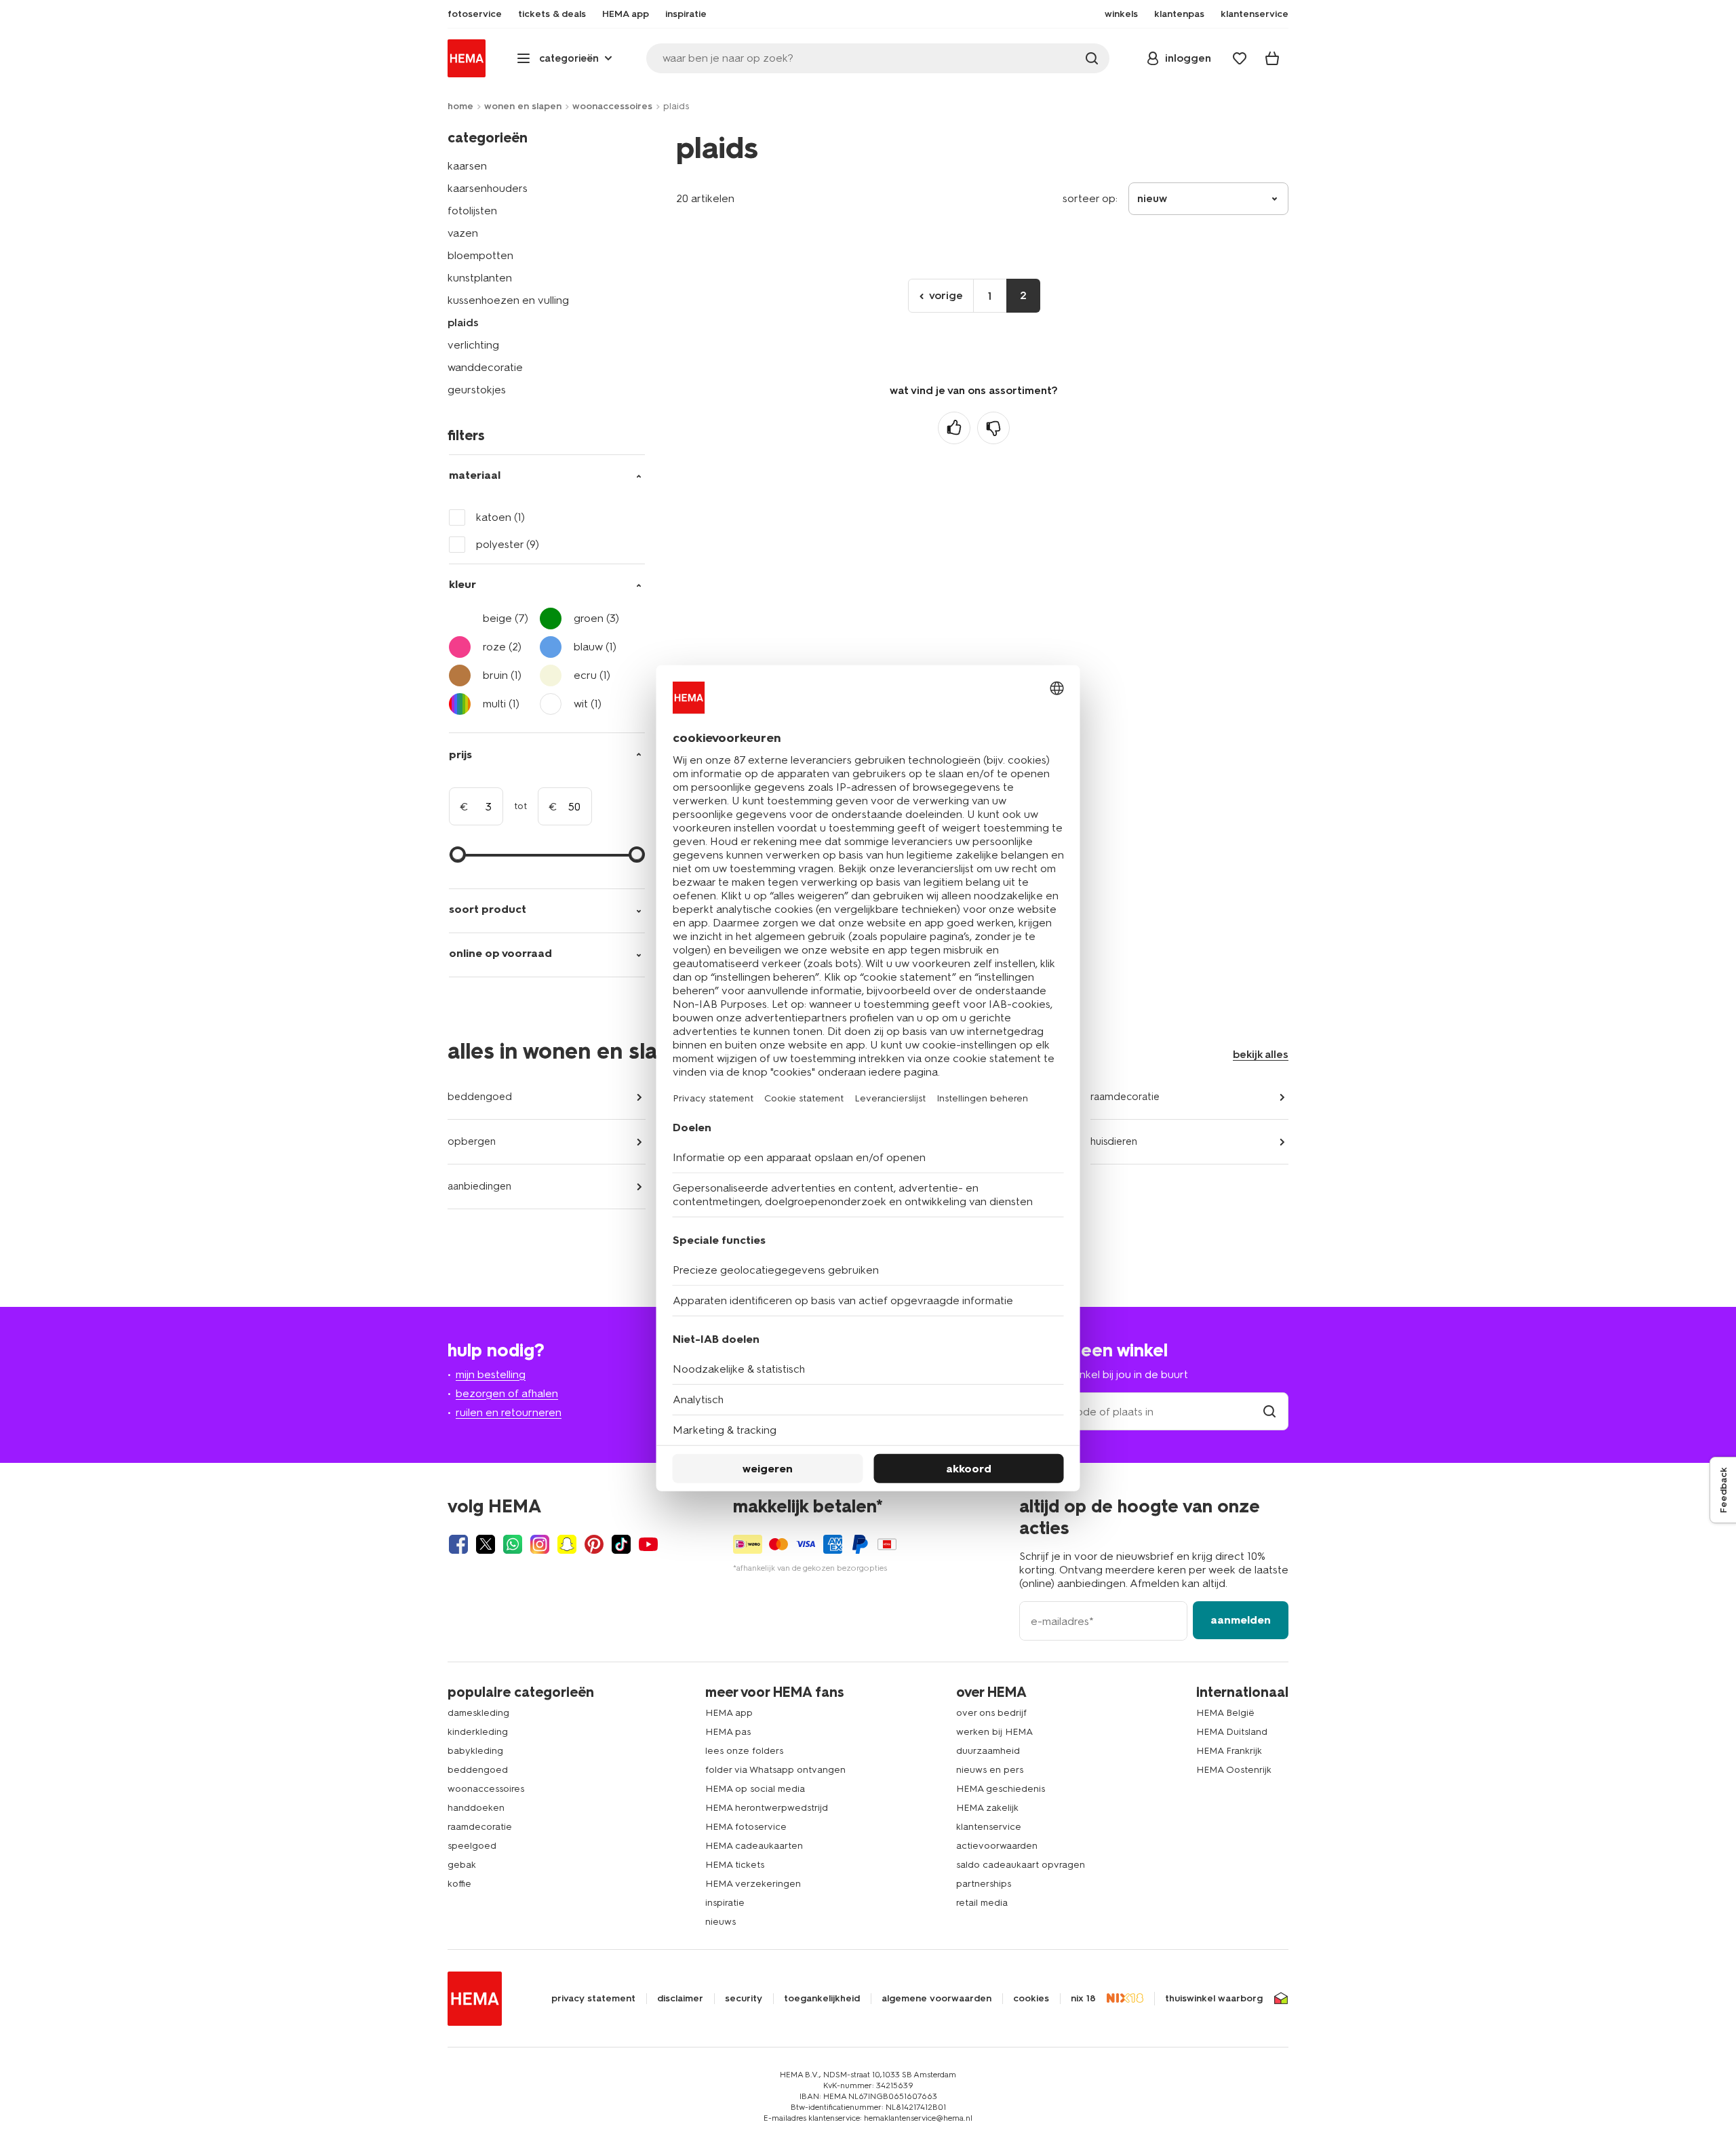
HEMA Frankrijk (1229, 1751)
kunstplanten (480, 278)
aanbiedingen (479, 1186)
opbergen (472, 1141)
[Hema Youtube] (648, 1544)
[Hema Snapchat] (567, 1544)
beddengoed (480, 1097)
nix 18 (1083, 1999)
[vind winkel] (1269, 1412)
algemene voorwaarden (936, 1999)
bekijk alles (1261, 1054)
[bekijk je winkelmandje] (1272, 58)
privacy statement (593, 1999)
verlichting (473, 345)
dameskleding (478, 1713)
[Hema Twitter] (486, 1544)
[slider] (458, 855)
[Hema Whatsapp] (513, 1544)
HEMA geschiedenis (1001, 1789)
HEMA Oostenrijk (1234, 1770)
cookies (1031, 1999)
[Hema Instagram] (540, 1544)
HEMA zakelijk (987, 1808)
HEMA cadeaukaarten (754, 1846)
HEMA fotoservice (746, 1827)
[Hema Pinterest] (594, 1544)
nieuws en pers (990, 1770)
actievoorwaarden (997, 1846)
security (744, 1999)
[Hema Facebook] (458, 1544)
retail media (982, 1903)
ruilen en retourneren (509, 1412)
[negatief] (993, 428)
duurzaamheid (988, 1751)
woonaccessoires (612, 106)
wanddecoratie (485, 367)
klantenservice (989, 1827)
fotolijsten (472, 211)
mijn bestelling (491, 1374)
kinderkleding (478, 1732)
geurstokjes (477, 390)
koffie (459, 1884)
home (460, 106)
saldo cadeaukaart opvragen (1021, 1865)
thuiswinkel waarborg (1214, 1999)
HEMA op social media (755, 1789)
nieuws (721, 1922)
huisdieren (1114, 1141)
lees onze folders (744, 1751)
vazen (463, 233)
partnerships (984, 1884)
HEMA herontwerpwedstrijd (767, 1808)
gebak (462, 1865)
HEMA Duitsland (1232, 1732)
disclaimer (680, 1999)
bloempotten (480, 255)
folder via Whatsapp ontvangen (775, 1770)
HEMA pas (728, 1732)
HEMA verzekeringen (753, 1884)
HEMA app (729, 1713)
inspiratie (725, 1903)
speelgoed (472, 1846)
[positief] (954, 428)
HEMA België (1225, 1713)
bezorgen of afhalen (507, 1393)
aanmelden (1241, 1620)
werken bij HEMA (994, 1732)
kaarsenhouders (488, 188)
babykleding (475, 1751)
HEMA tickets (735, 1865)
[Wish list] (1240, 58)
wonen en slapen (523, 106)
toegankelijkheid (822, 1999)
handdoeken (476, 1808)
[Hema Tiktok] (621, 1544)
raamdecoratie (1125, 1097)
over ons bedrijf (991, 1713)
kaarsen (467, 166)
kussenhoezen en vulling (508, 300)
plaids (463, 322)
